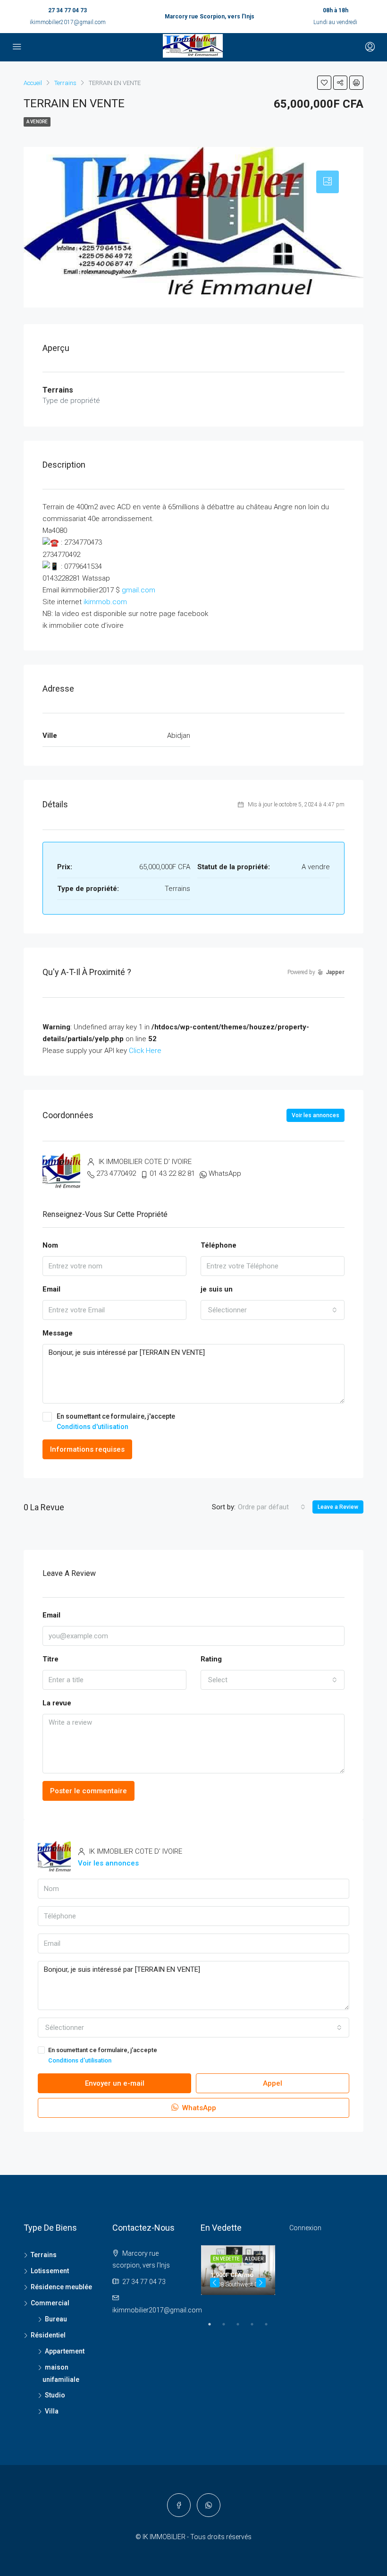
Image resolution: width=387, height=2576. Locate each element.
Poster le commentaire (88, 1791)
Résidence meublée (61, 2287)
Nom (50, 1245)
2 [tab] (228, 2328)
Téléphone (219, 1245)
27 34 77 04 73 (67, 10)
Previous (215, 2283)
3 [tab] (243, 2328)
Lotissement (50, 2271)
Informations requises (87, 1449)
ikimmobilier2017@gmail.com (68, 22)
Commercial (50, 2303)
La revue (57, 1703)
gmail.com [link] (139, 590)
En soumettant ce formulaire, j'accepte (116, 1421)
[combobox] (273, 1310)
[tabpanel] (238, 2270)
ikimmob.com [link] (105, 602)
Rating (211, 1659)
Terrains (44, 2255)
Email (51, 1289)
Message (58, 1333)
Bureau (56, 2319)
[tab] (328, 182)
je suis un (217, 1289)
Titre (50, 1659)
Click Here (145, 1051)
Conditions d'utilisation (93, 1427)
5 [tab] (271, 2328)
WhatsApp (225, 1173)
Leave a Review (338, 1507)
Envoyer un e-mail (115, 2083)
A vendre (37, 122)
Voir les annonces (315, 1115)
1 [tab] (214, 2328)
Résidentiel (48, 2335)
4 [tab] (257, 2328)
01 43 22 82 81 (172, 1173)
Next (261, 2283)
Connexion (305, 2228)
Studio (55, 2395)
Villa (52, 2411)
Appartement (65, 2351)
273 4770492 (116, 1173)
